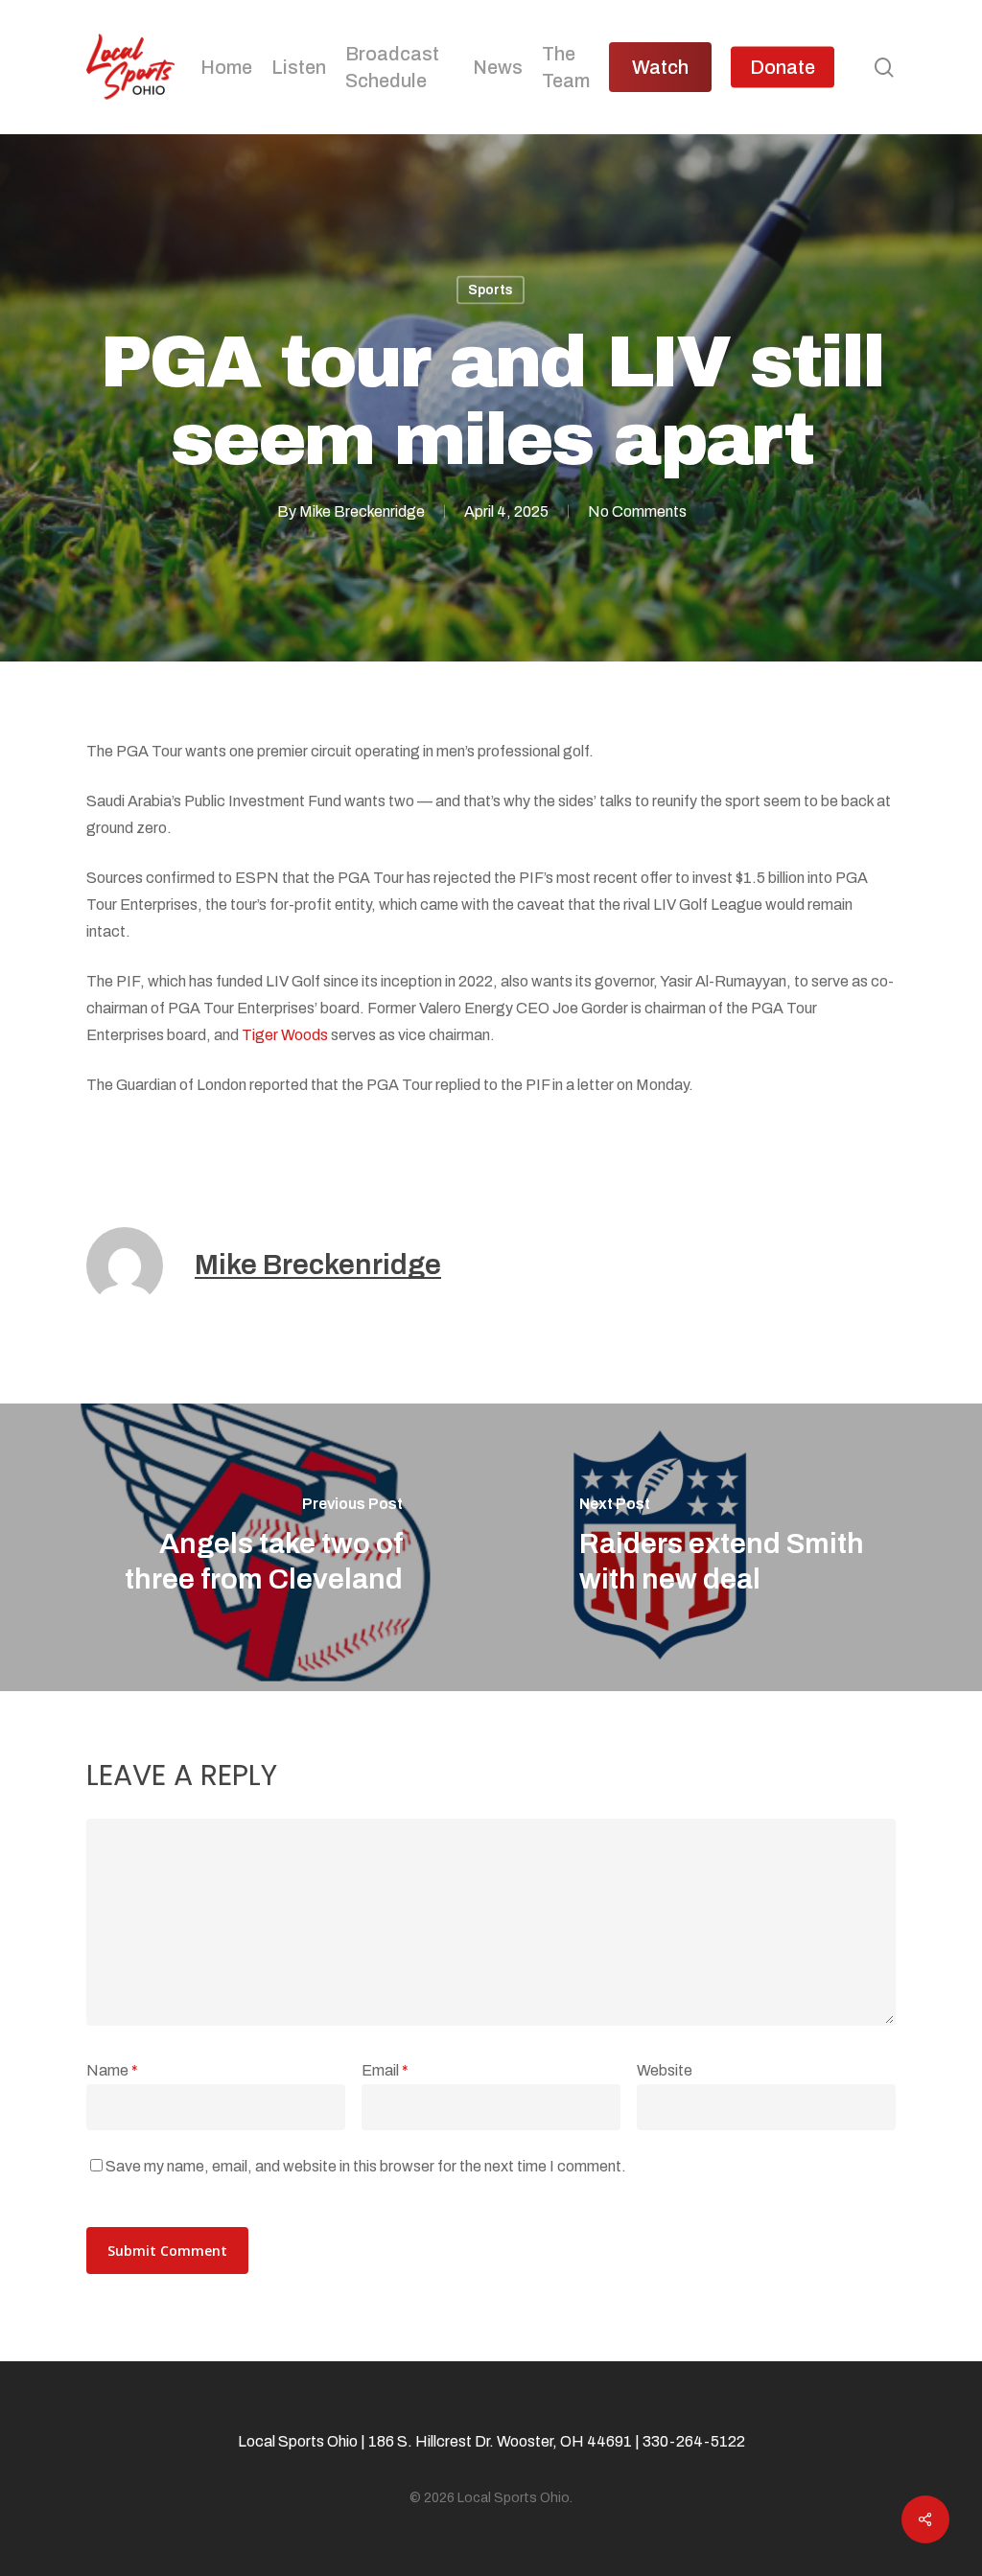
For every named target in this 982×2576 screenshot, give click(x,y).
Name (112, 2070)
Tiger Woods (285, 1035)
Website (665, 2070)
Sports (491, 290)
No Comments (637, 511)
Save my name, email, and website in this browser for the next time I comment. (366, 2166)
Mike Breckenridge (362, 511)
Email (385, 2070)
